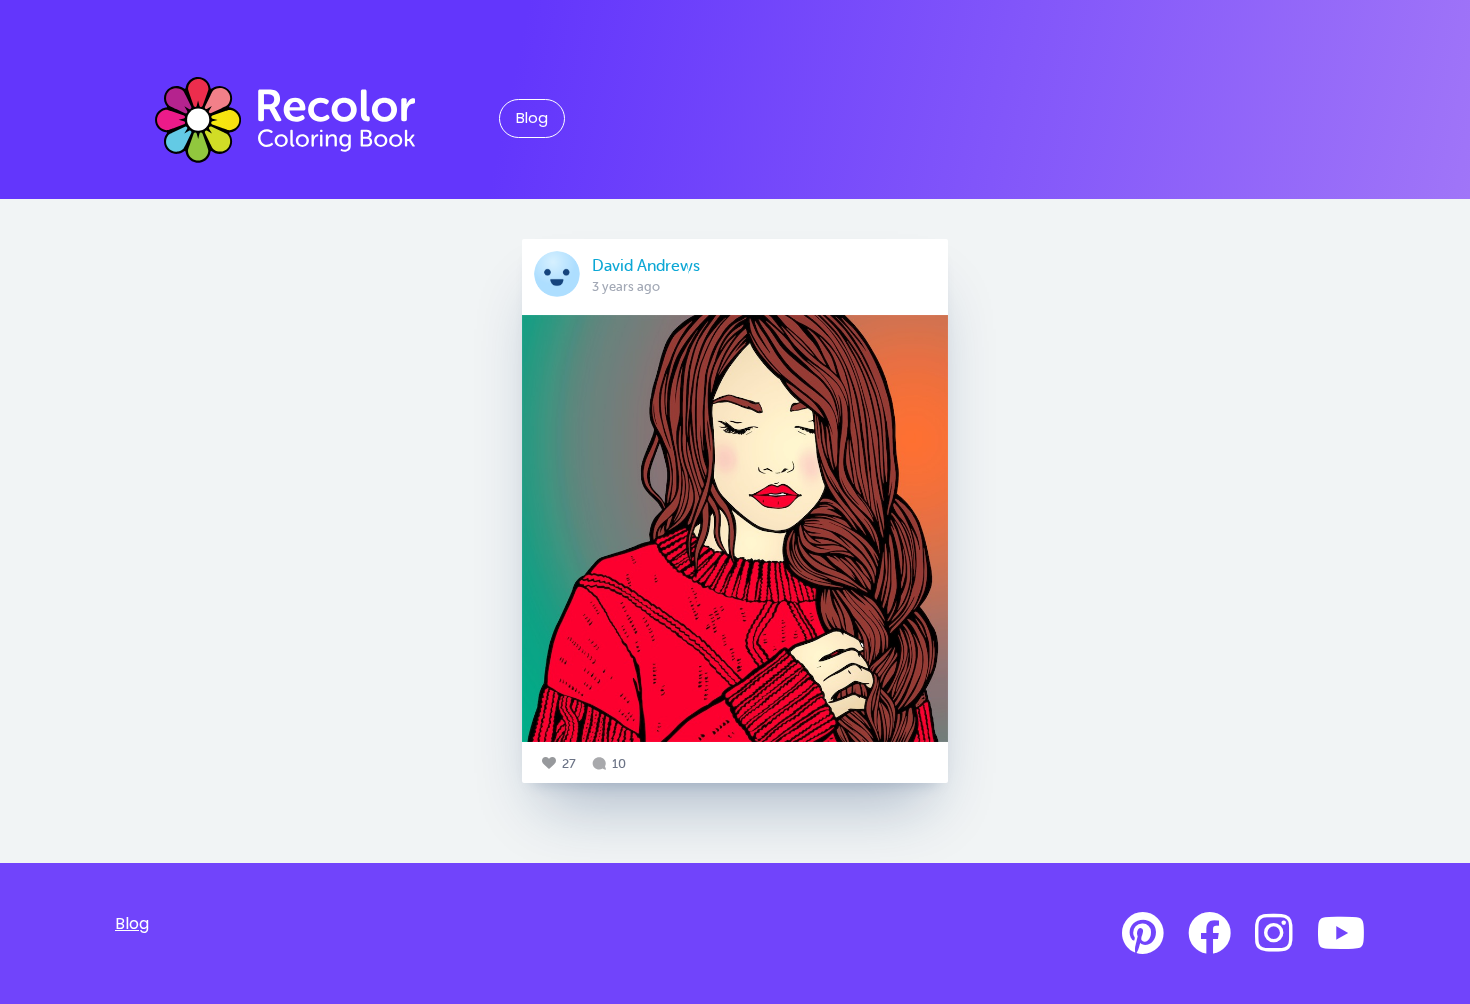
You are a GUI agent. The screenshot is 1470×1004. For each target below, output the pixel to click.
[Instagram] (1274, 934)
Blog (532, 118)
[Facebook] (1209, 934)
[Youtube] (1341, 934)
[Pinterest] (1143, 934)
